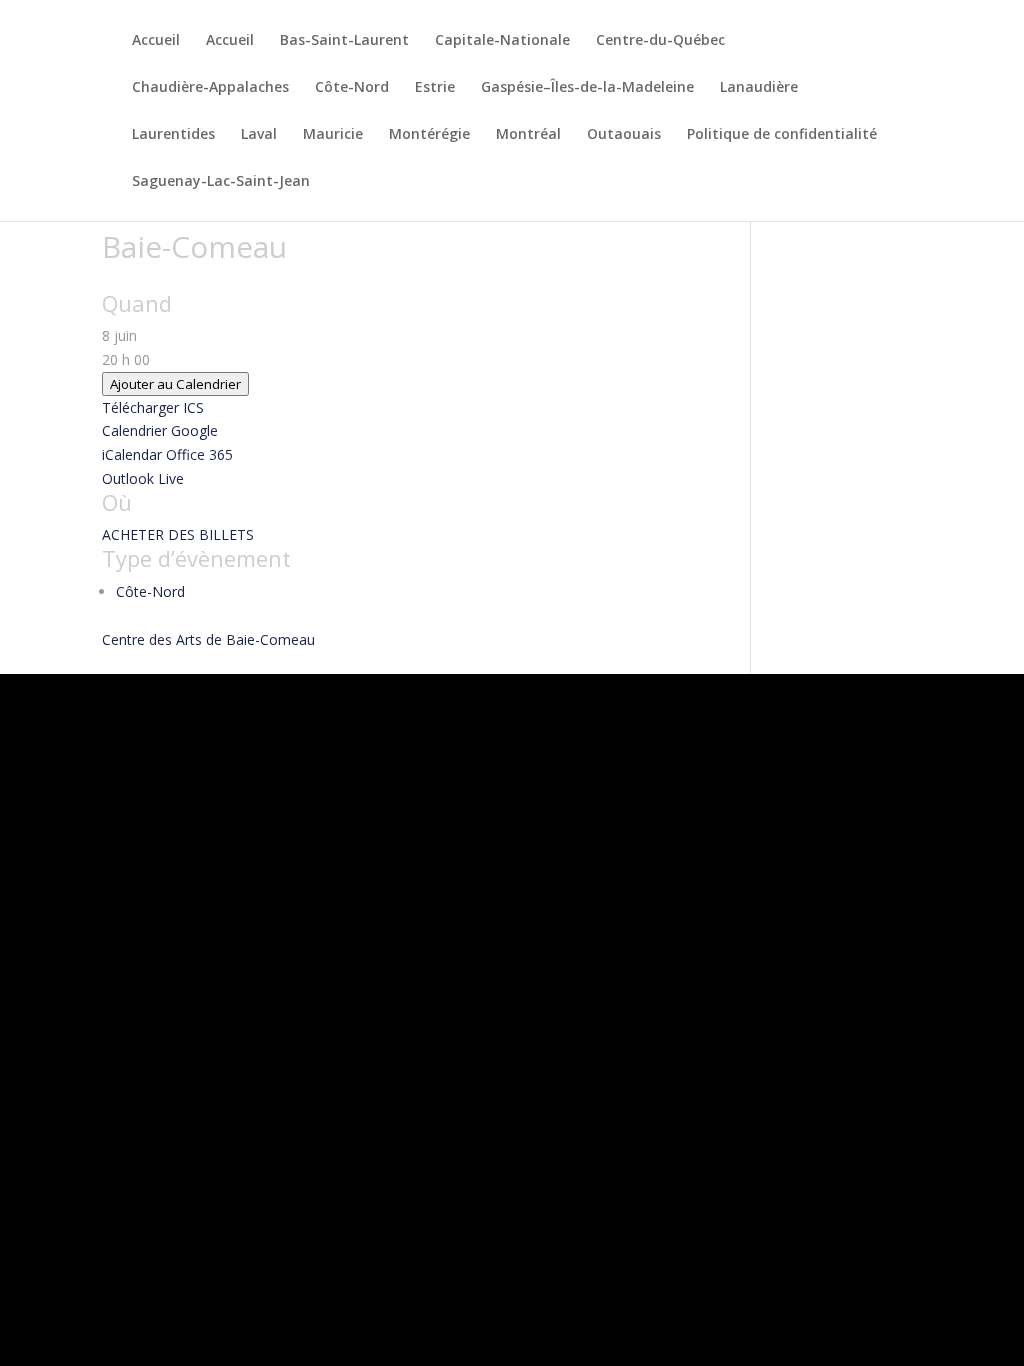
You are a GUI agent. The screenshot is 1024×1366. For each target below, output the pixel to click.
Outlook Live (143, 478)
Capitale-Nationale (502, 41)
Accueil (156, 41)
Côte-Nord (352, 88)
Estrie (435, 88)
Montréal (528, 135)
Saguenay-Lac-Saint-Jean (221, 182)
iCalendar (132, 454)
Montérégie (429, 135)
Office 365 (199, 454)
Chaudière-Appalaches (210, 88)
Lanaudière (759, 88)
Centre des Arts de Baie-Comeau (208, 639)
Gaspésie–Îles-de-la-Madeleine (587, 88)
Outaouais (624, 135)
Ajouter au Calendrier (175, 384)
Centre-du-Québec (660, 41)
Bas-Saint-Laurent (344, 41)
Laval (259, 135)
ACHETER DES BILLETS (178, 534)
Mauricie (333, 135)
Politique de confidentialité (782, 135)
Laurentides (173, 135)
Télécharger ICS (153, 407)
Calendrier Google (160, 430)
